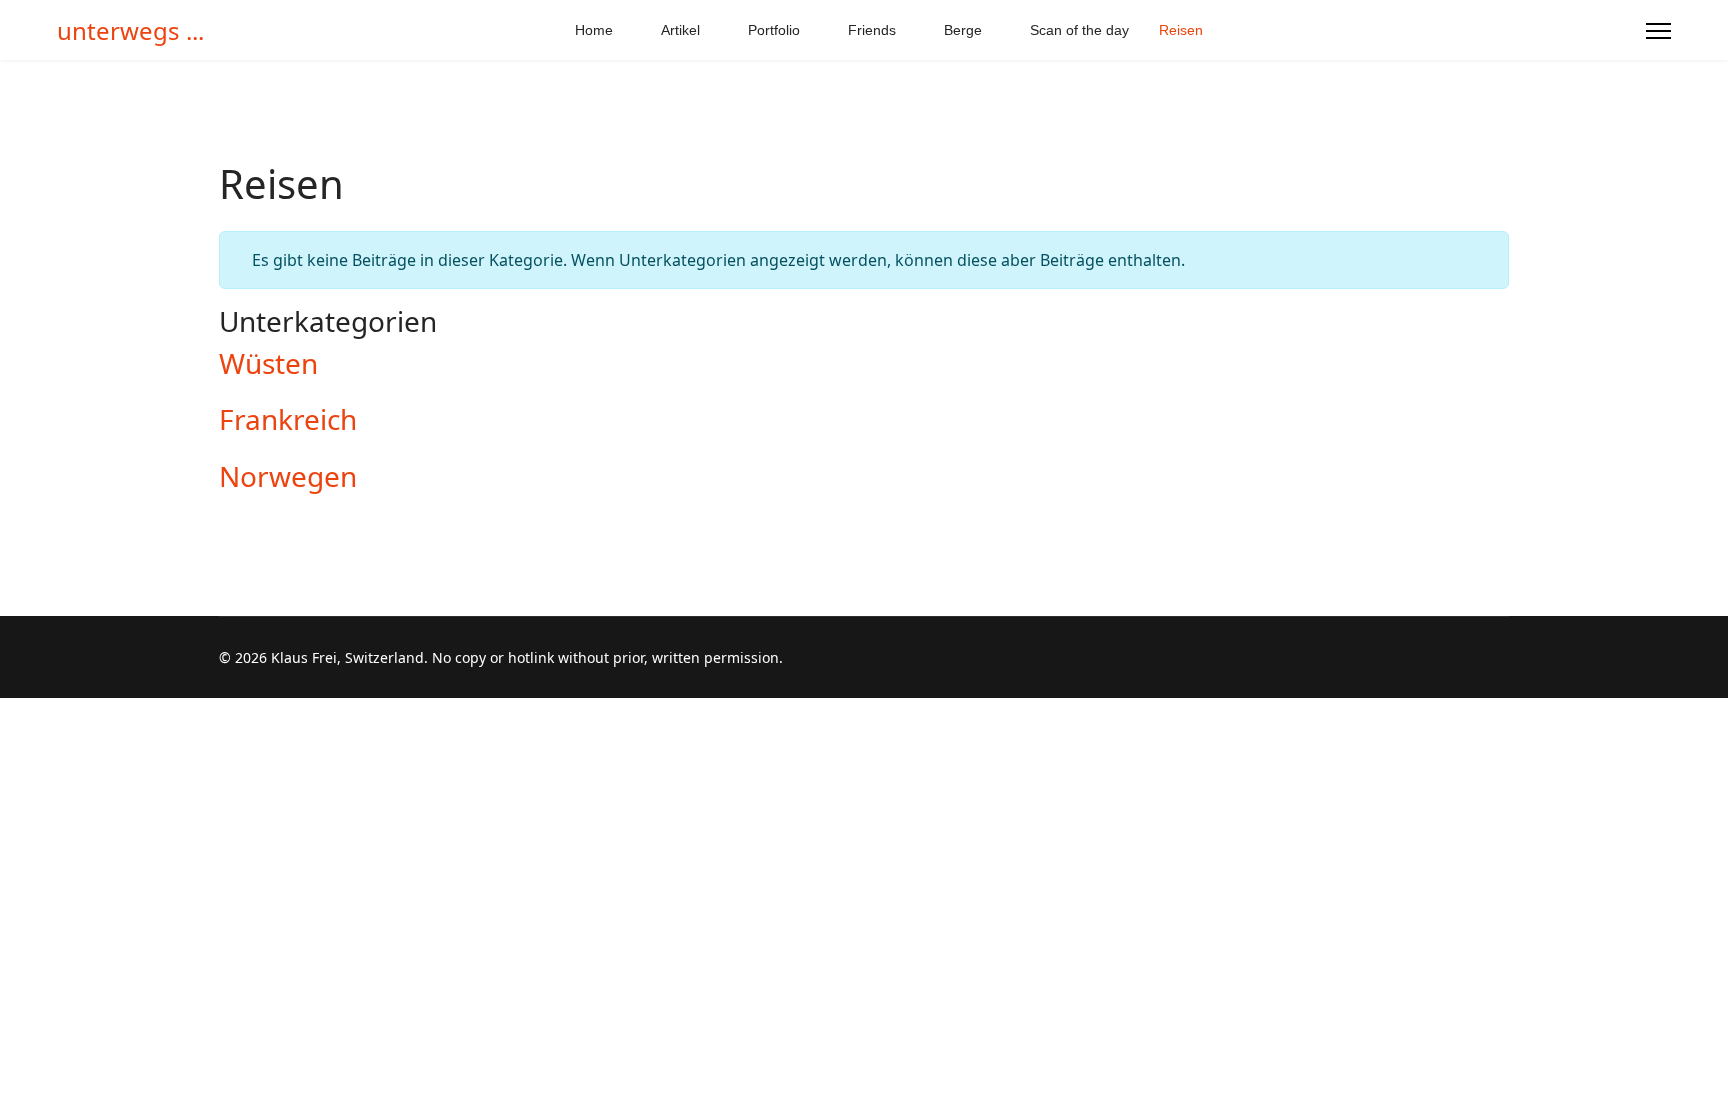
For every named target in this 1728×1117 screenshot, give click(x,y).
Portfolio (774, 30)
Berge (963, 30)
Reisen (1181, 30)
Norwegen (288, 476)
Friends (872, 30)
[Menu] (1658, 31)
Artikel (680, 30)
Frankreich (288, 419)
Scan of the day (1079, 30)
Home (594, 30)
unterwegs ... (130, 31)
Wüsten (268, 363)
